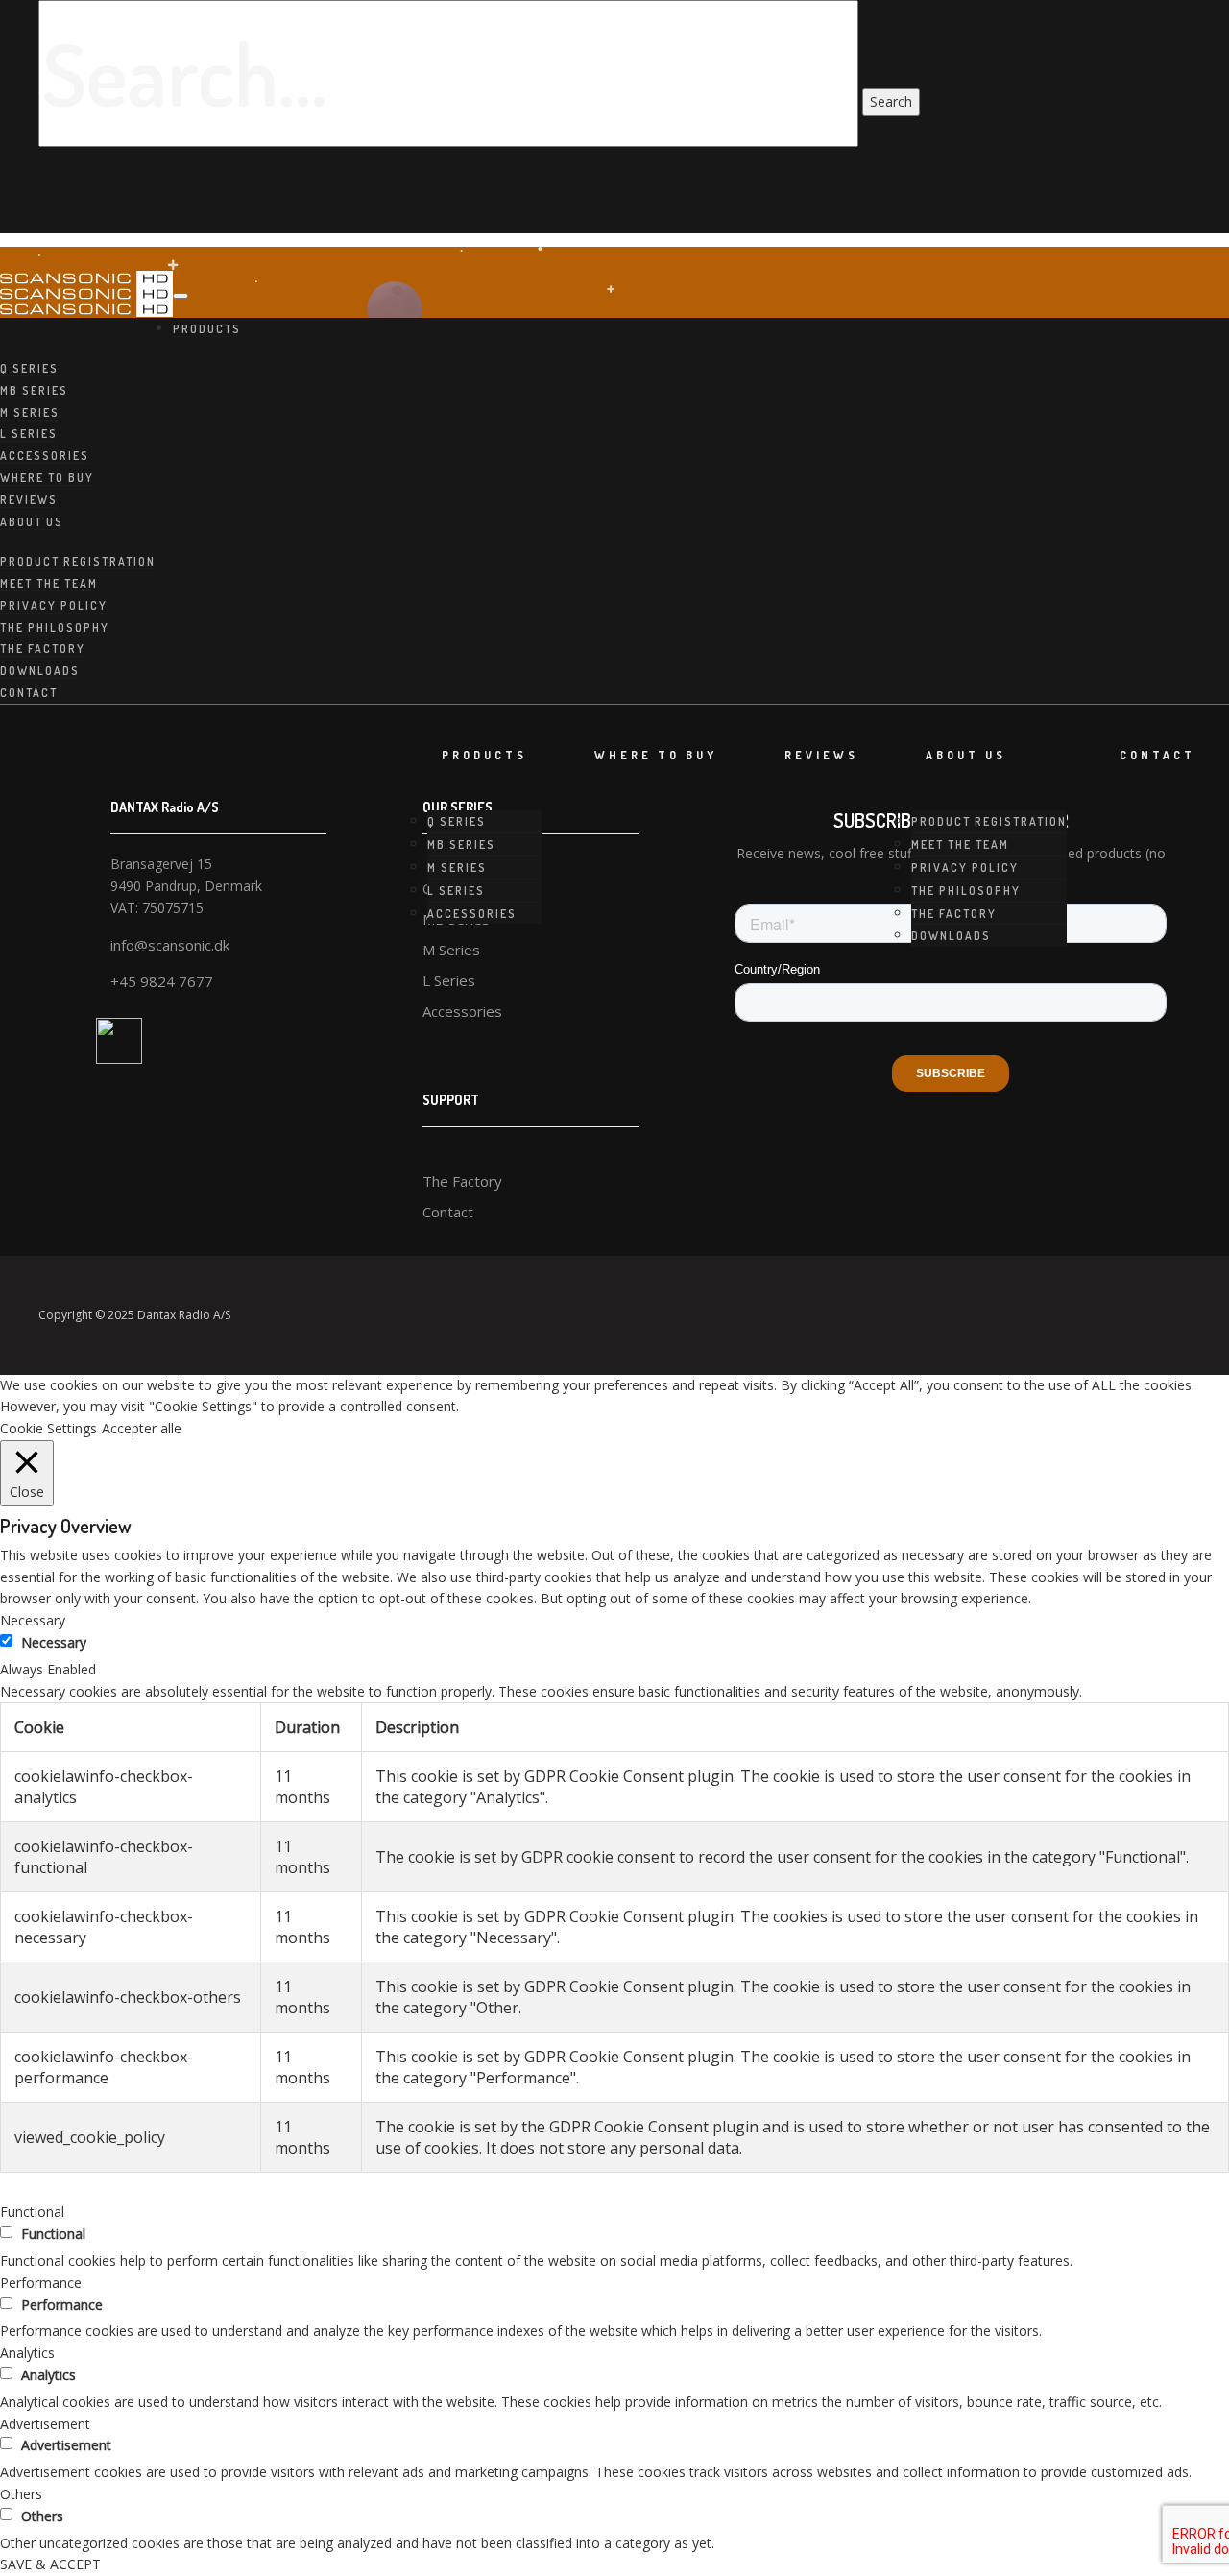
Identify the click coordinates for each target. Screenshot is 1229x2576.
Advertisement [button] (45, 2424)
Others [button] (21, 2494)
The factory (43, 649)
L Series (29, 433)
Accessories (45, 456)
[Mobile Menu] (181, 296)
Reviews (29, 500)
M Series (30, 412)
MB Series (34, 390)
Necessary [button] (33, 1620)
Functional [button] (32, 2212)
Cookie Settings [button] (48, 1428)
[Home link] (86, 294)
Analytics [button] (27, 2353)
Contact (29, 693)
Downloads (40, 671)
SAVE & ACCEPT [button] (50, 2564)
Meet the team (49, 583)
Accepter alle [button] (142, 1428)
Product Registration (78, 561)
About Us (32, 522)
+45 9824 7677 (162, 981)
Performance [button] (41, 2283)
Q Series (29, 368)
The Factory (462, 1181)
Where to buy (47, 478)
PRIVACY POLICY (54, 605)
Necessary (54, 1642)
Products (207, 329)
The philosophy (55, 627)
